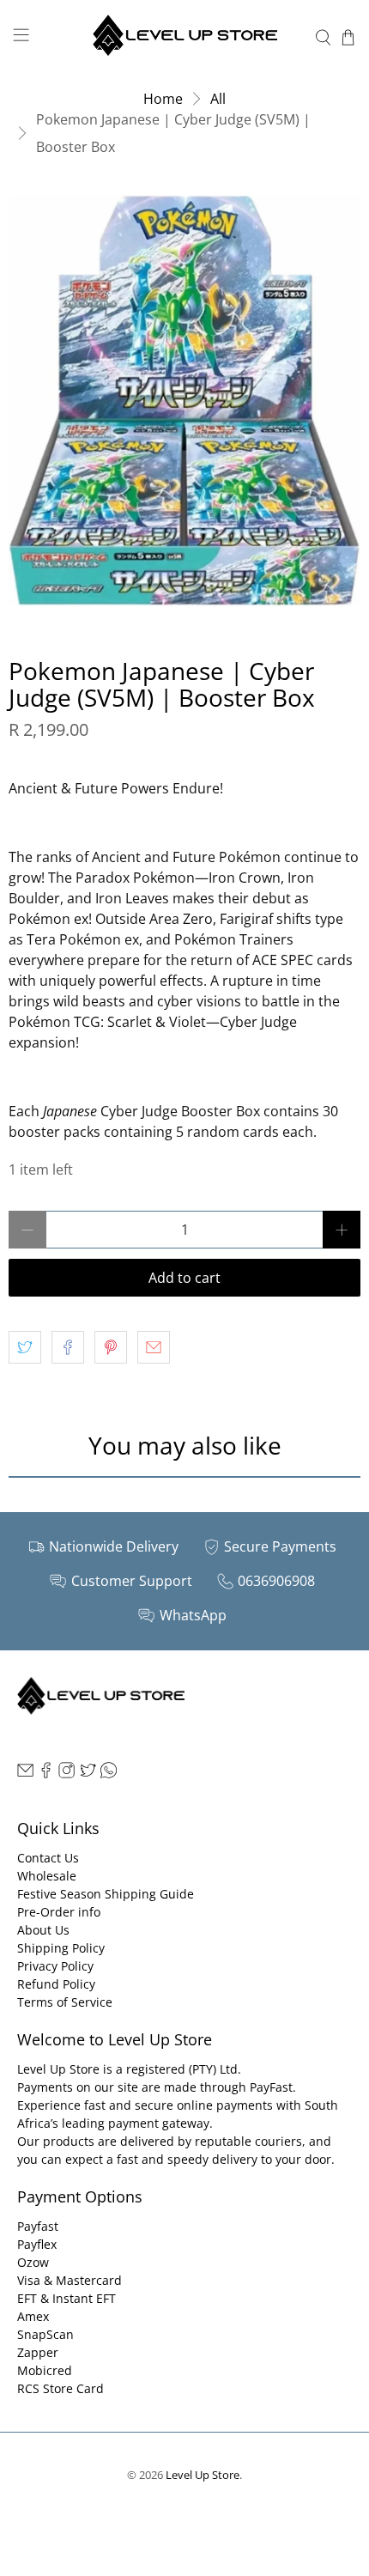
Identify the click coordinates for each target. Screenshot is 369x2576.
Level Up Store (203, 2475)
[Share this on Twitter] (25, 1347)
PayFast (271, 2087)
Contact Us (48, 1858)
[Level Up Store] (185, 37)
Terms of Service (65, 2002)
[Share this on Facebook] (68, 1347)
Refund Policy (56, 1984)
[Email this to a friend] (154, 1347)
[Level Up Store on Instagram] (67, 1774)
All (218, 99)
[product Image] (184, 401)
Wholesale (47, 1876)
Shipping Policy (61, 1948)
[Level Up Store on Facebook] (46, 1774)
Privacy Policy (55, 1966)
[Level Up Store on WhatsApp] (109, 1774)
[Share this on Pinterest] (111, 1347)
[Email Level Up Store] (25, 1774)
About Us (43, 1930)
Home (163, 99)
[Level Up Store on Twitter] (88, 1774)
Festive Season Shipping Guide (106, 1894)
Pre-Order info (59, 1912)
